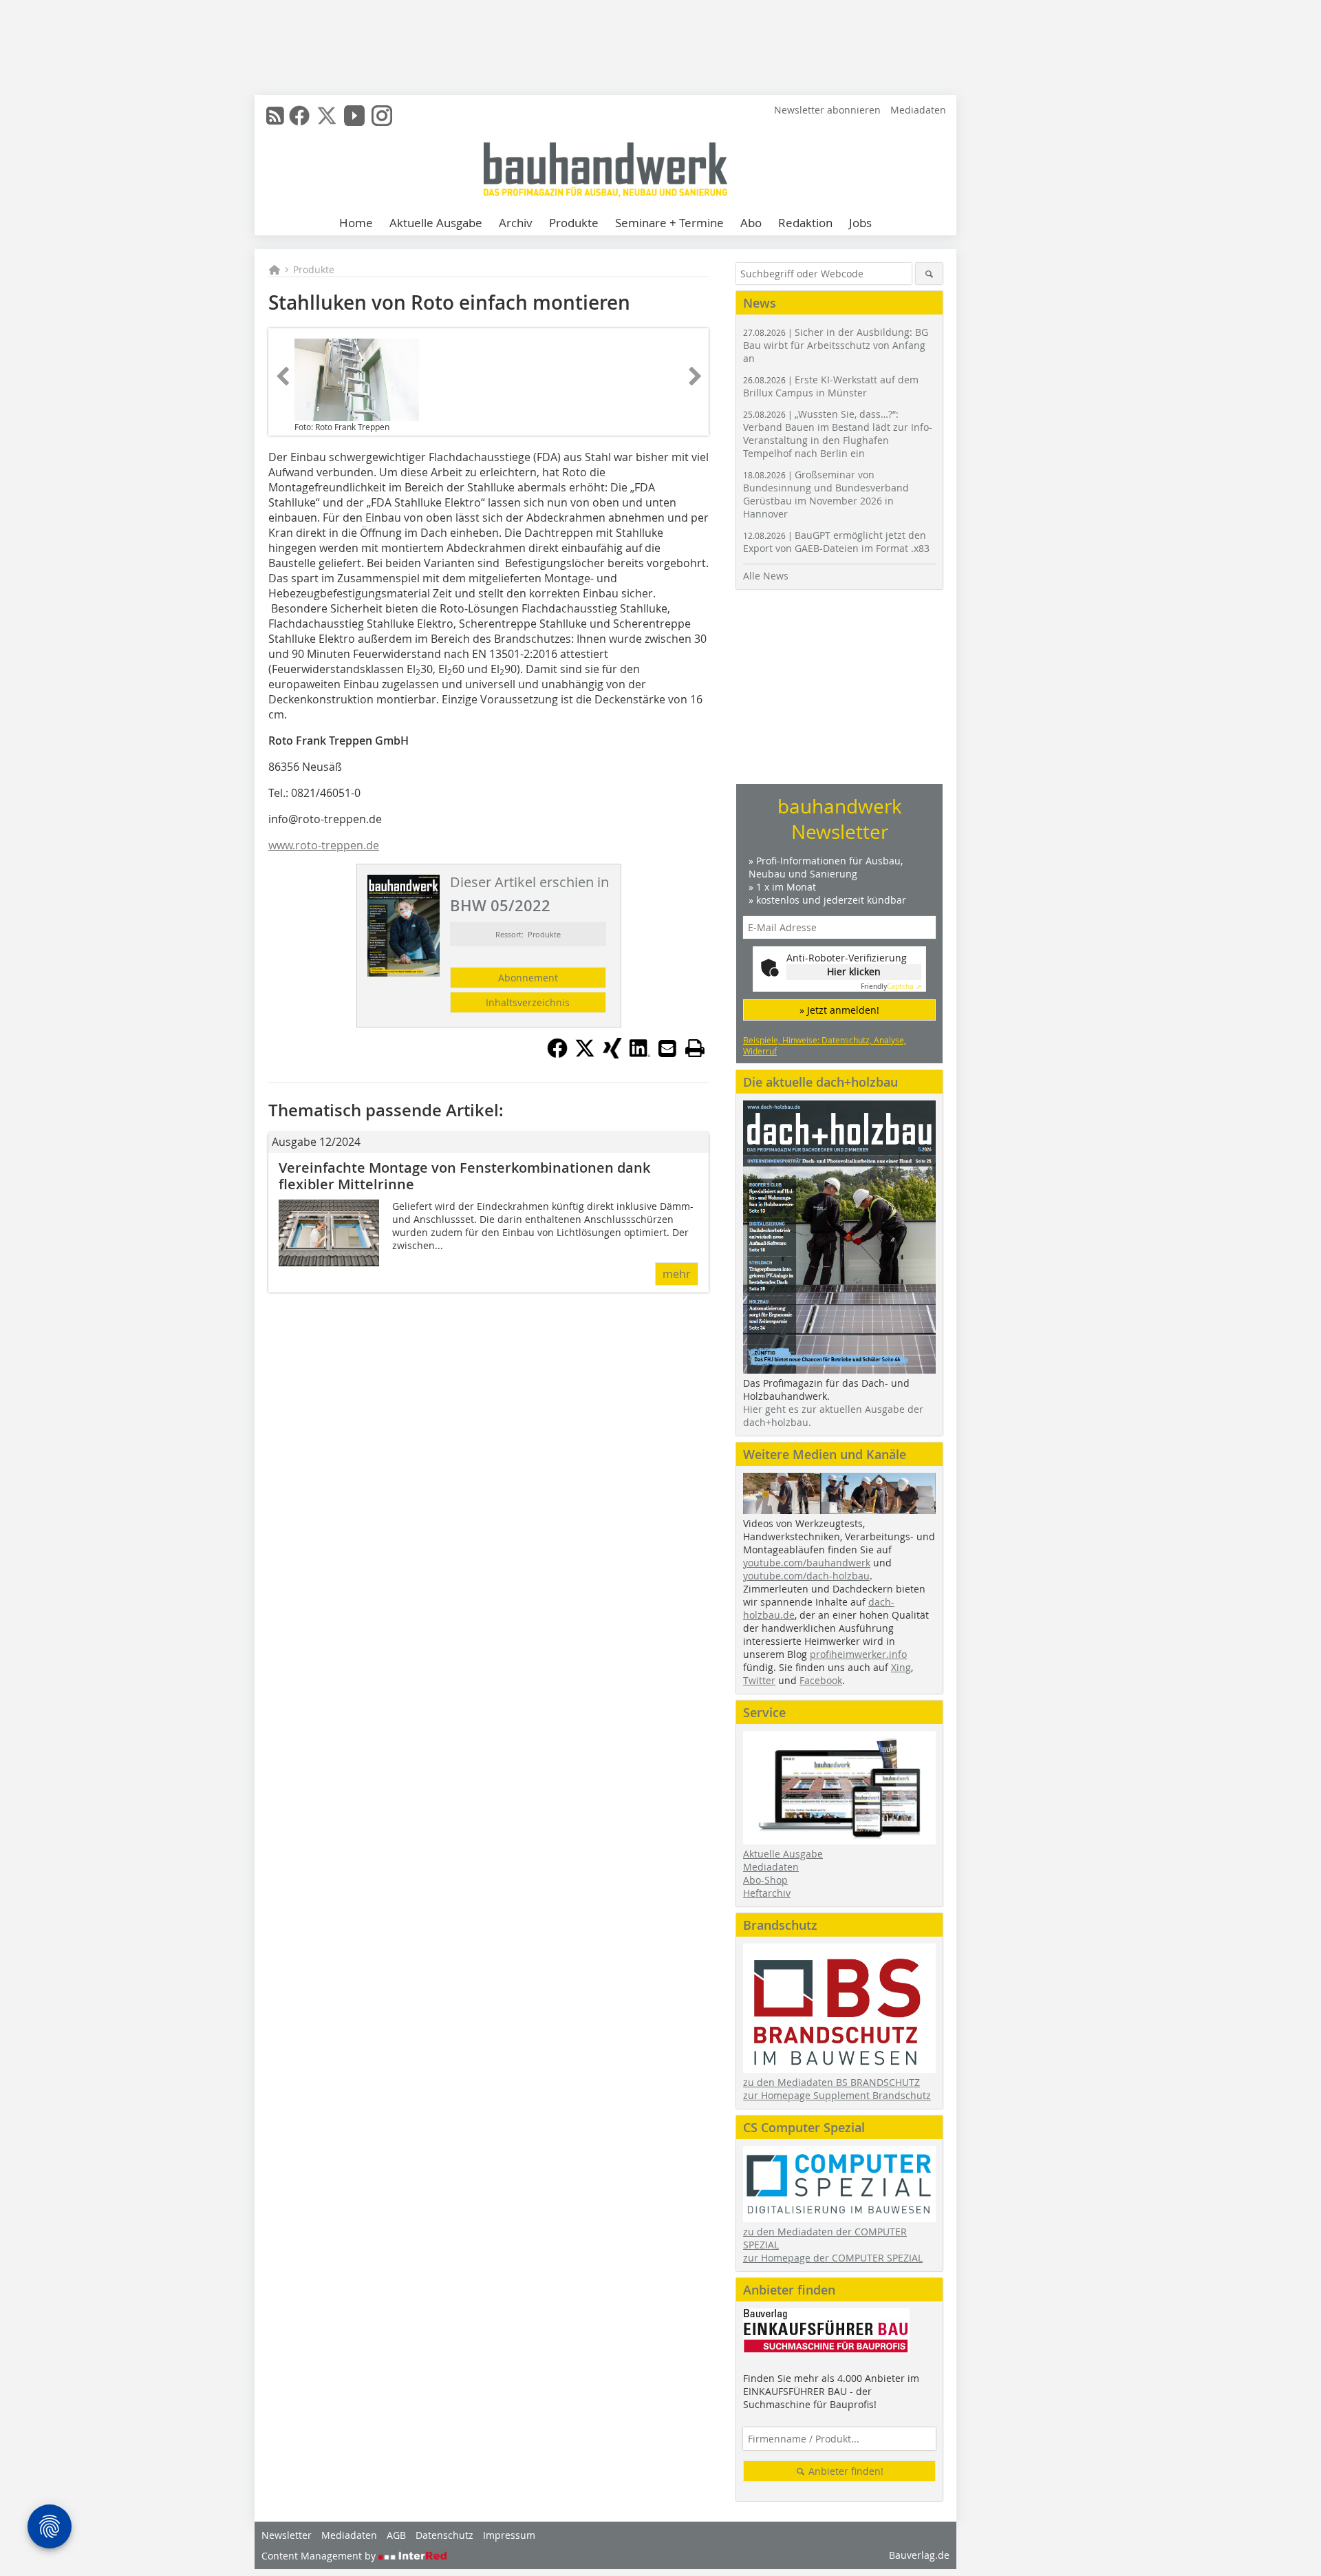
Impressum (509, 2535)
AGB (396, 2535)
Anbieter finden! (845, 2471)
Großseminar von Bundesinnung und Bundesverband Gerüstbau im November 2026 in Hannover (826, 494)
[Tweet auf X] (585, 1054)
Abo (751, 223)
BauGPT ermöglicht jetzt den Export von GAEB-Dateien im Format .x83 (836, 542)
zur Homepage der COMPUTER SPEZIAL (833, 2258)
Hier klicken (854, 971)
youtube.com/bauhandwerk (807, 1563)
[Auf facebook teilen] (557, 1054)
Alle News (766, 576)
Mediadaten (918, 110)
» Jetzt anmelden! (839, 1010)
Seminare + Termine (669, 223)
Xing (901, 1667)
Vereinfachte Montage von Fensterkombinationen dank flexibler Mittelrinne (464, 1176)
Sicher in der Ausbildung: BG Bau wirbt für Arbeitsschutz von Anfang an (836, 345)
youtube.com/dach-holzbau (806, 1576)
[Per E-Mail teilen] (667, 1048)
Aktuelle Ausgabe (436, 223)
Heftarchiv (767, 1893)
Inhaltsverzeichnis (528, 1002)
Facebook (821, 1680)
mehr (677, 1274)
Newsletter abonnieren (827, 110)
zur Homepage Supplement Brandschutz (837, 2095)
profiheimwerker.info (858, 1654)
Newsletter (287, 2535)
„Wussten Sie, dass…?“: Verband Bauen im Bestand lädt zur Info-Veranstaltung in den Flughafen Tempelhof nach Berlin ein (838, 434)
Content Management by (320, 2556)
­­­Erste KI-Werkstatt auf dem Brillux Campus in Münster (831, 386)
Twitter (759, 1680)
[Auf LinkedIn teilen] (640, 1054)
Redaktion (805, 223)
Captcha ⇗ (891, 987)
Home (356, 223)
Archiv (516, 223)
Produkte (574, 223)
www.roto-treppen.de (324, 845)
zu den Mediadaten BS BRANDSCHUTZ (831, 2082)
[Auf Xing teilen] (612, 1054)
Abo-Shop (765, 1880)
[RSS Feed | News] (275, 116)
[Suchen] (929, 274)
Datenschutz (444, 2535)
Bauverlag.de (919, 2555)
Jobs (860, 223)
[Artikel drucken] (695, 1048)
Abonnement (528, 978)
